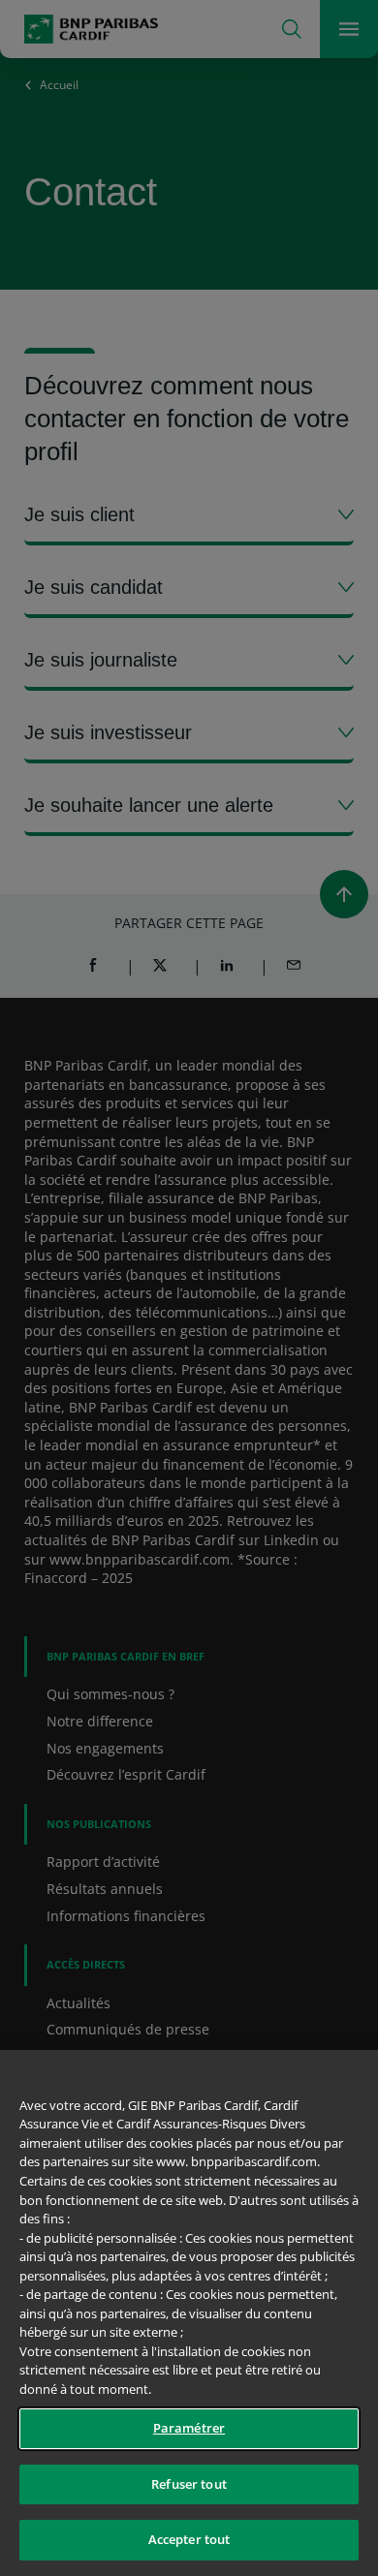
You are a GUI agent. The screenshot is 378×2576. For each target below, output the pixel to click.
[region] (189, 2313)
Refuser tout (189, 2484)
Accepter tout (189, 2539)
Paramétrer (189, 2428)
